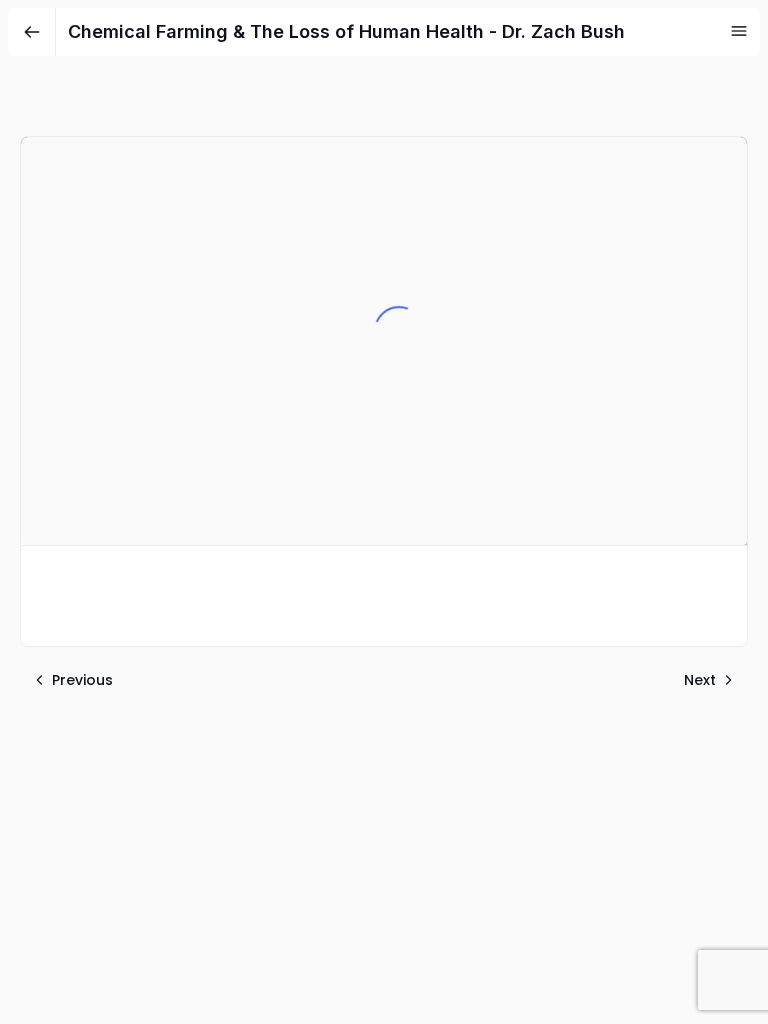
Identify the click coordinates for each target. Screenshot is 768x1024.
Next (700, 680)
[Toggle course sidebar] (739, 31)
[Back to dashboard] (32, 32)
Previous (82, 680)
